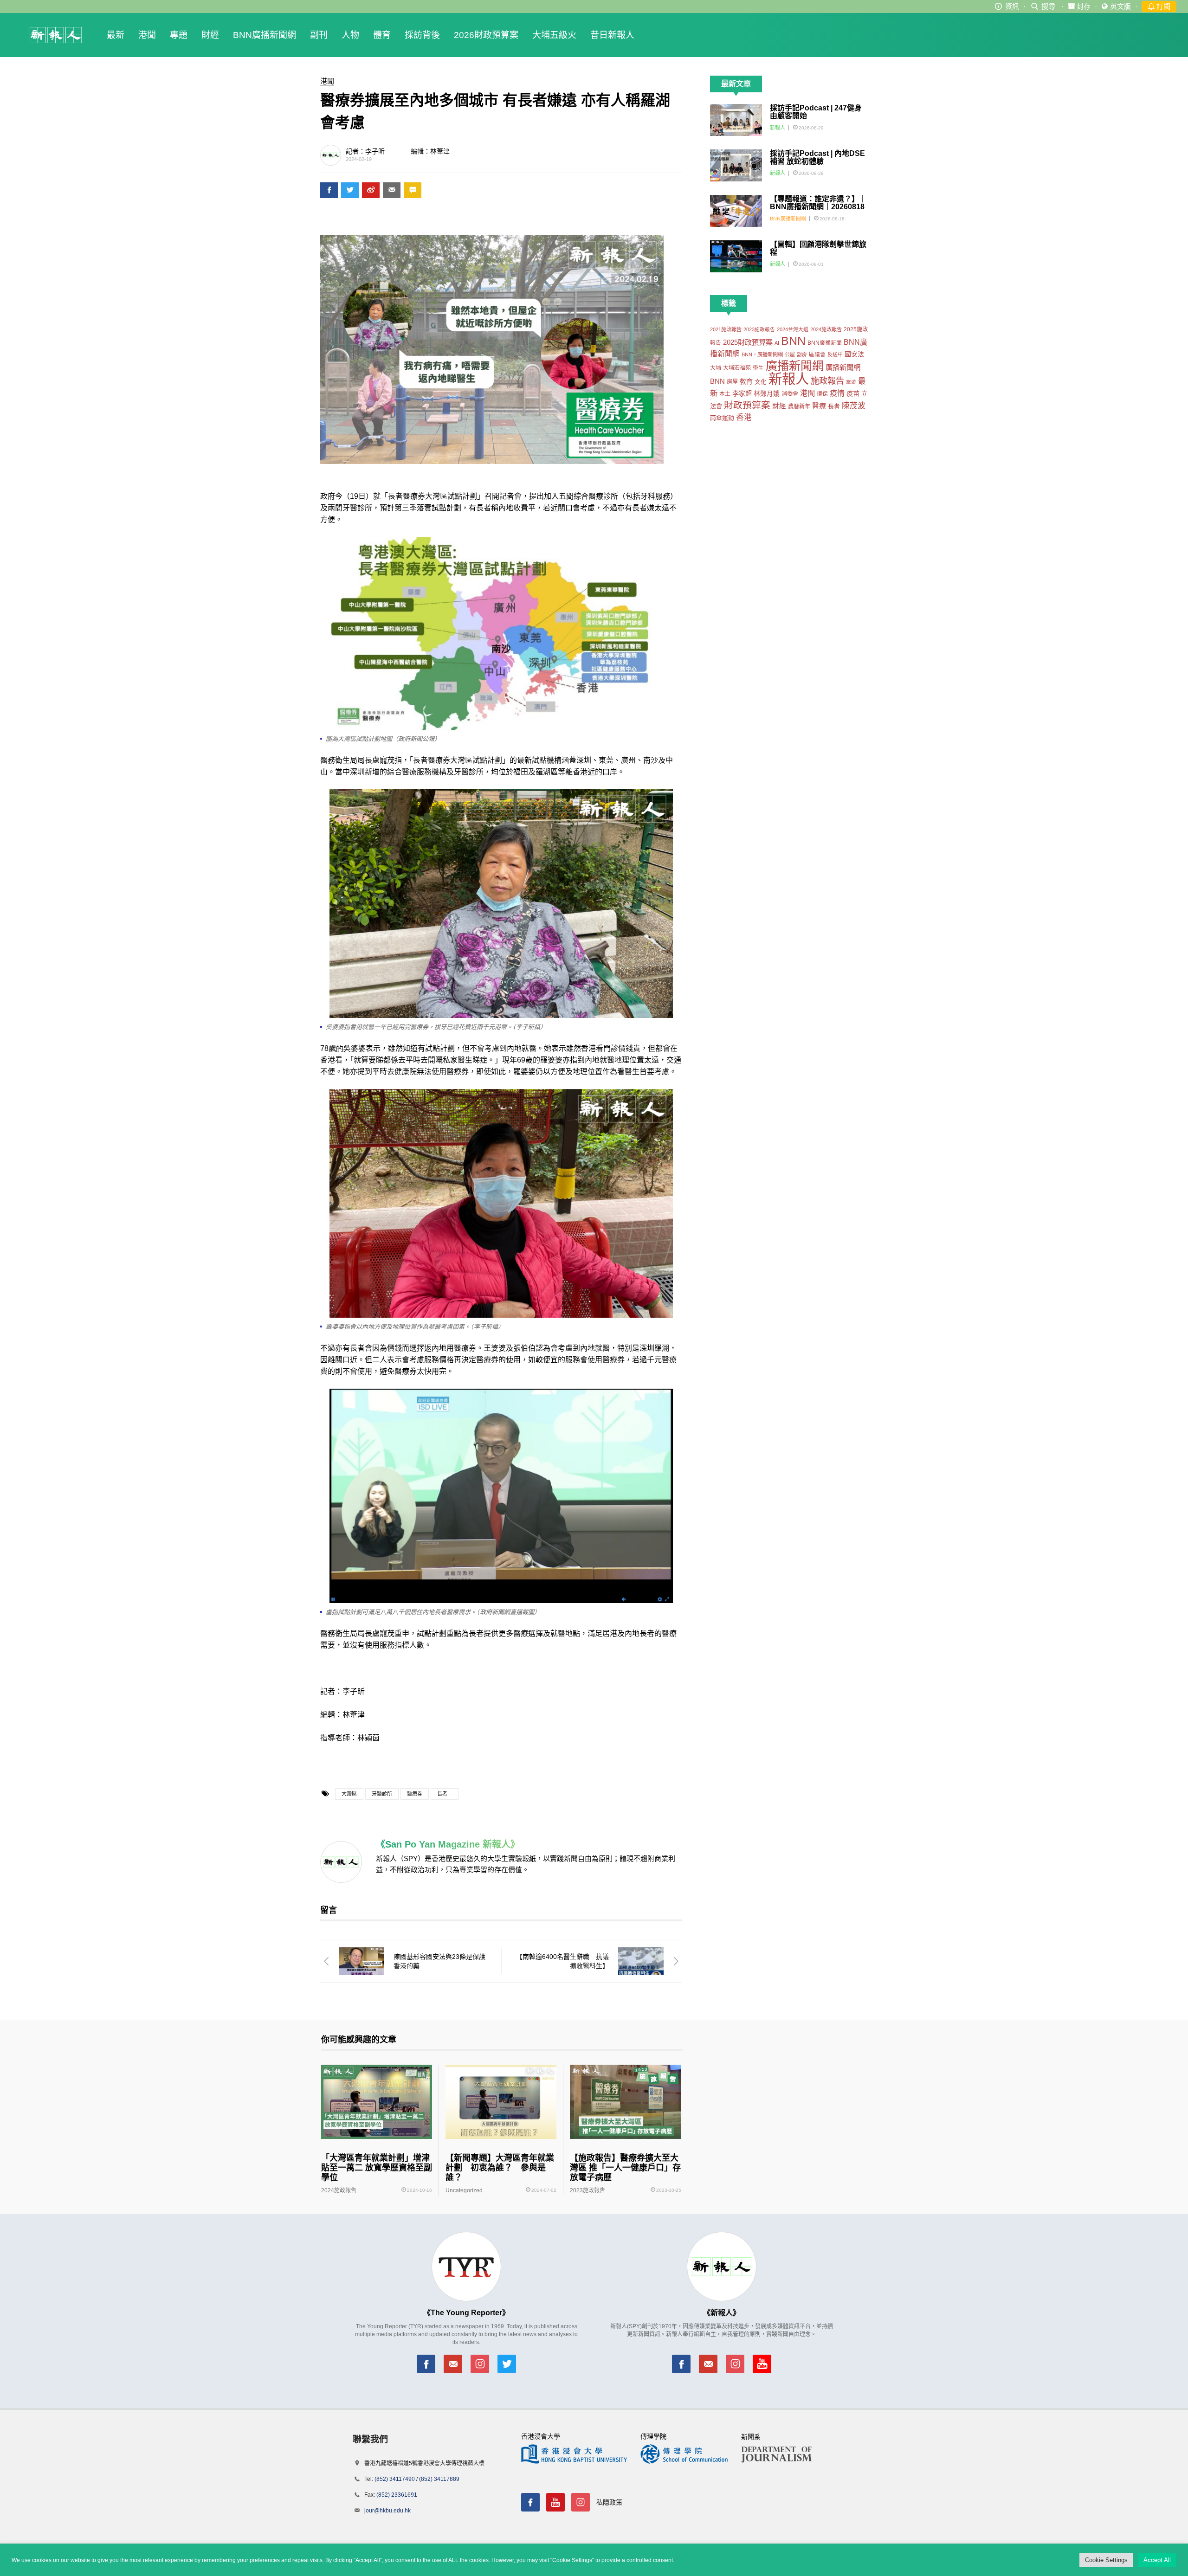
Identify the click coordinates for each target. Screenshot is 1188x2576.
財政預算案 (747, 405)
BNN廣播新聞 (825, 343)
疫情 (837, 393)
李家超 (742, 393)
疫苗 (853, 393)
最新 (116, 35)
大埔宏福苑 (737, 368)
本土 (725, 394)
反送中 (835, 354)
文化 (761, 382)
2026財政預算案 (486, 35)
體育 (382, 35)
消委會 (790, 394)
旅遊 (851, 382)
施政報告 (827, 381)
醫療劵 (415, 1794)
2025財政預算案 (748, 342)
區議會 (817, 354)
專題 (179, 35)
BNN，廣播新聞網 (762, 354)
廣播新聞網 (795, 366)
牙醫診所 (382, 1794)
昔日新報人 (612, 35)
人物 (350, 35)
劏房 (802, 354)
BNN (793, 341)
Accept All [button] (1157, 2560)
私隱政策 (609, 2502)
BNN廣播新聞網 (265, 35)
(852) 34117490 (395, 2479)
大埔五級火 (554, 35)
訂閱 (1162, 6)
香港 (744, 417)
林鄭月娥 (767, 394)
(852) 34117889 (439, 2479)
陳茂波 (854, 406)
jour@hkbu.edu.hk (387, 2511)
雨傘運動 (722, 418)
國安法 (854, 354)
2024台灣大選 (793, 329)
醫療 (819, 406)
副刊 (319, 35)
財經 (210, 35)
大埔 (716, 368)
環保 (822, 394)
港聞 (147, 35)
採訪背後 (422, 35)
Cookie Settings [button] (1106, 2560)
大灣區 (349, 1794)
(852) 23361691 (397, 2495)
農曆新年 (799, 406)
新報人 (778, 128)
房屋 (732, 382)
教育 (746, 381)
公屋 (790, 354)
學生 (758, 368)
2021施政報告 (726, 329)
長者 (442, 1794)
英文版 (1120, 6)
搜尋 (1048, 6)
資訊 (1012, 6)
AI (777, 343)
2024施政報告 (826, 329)
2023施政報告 (759, 329)
